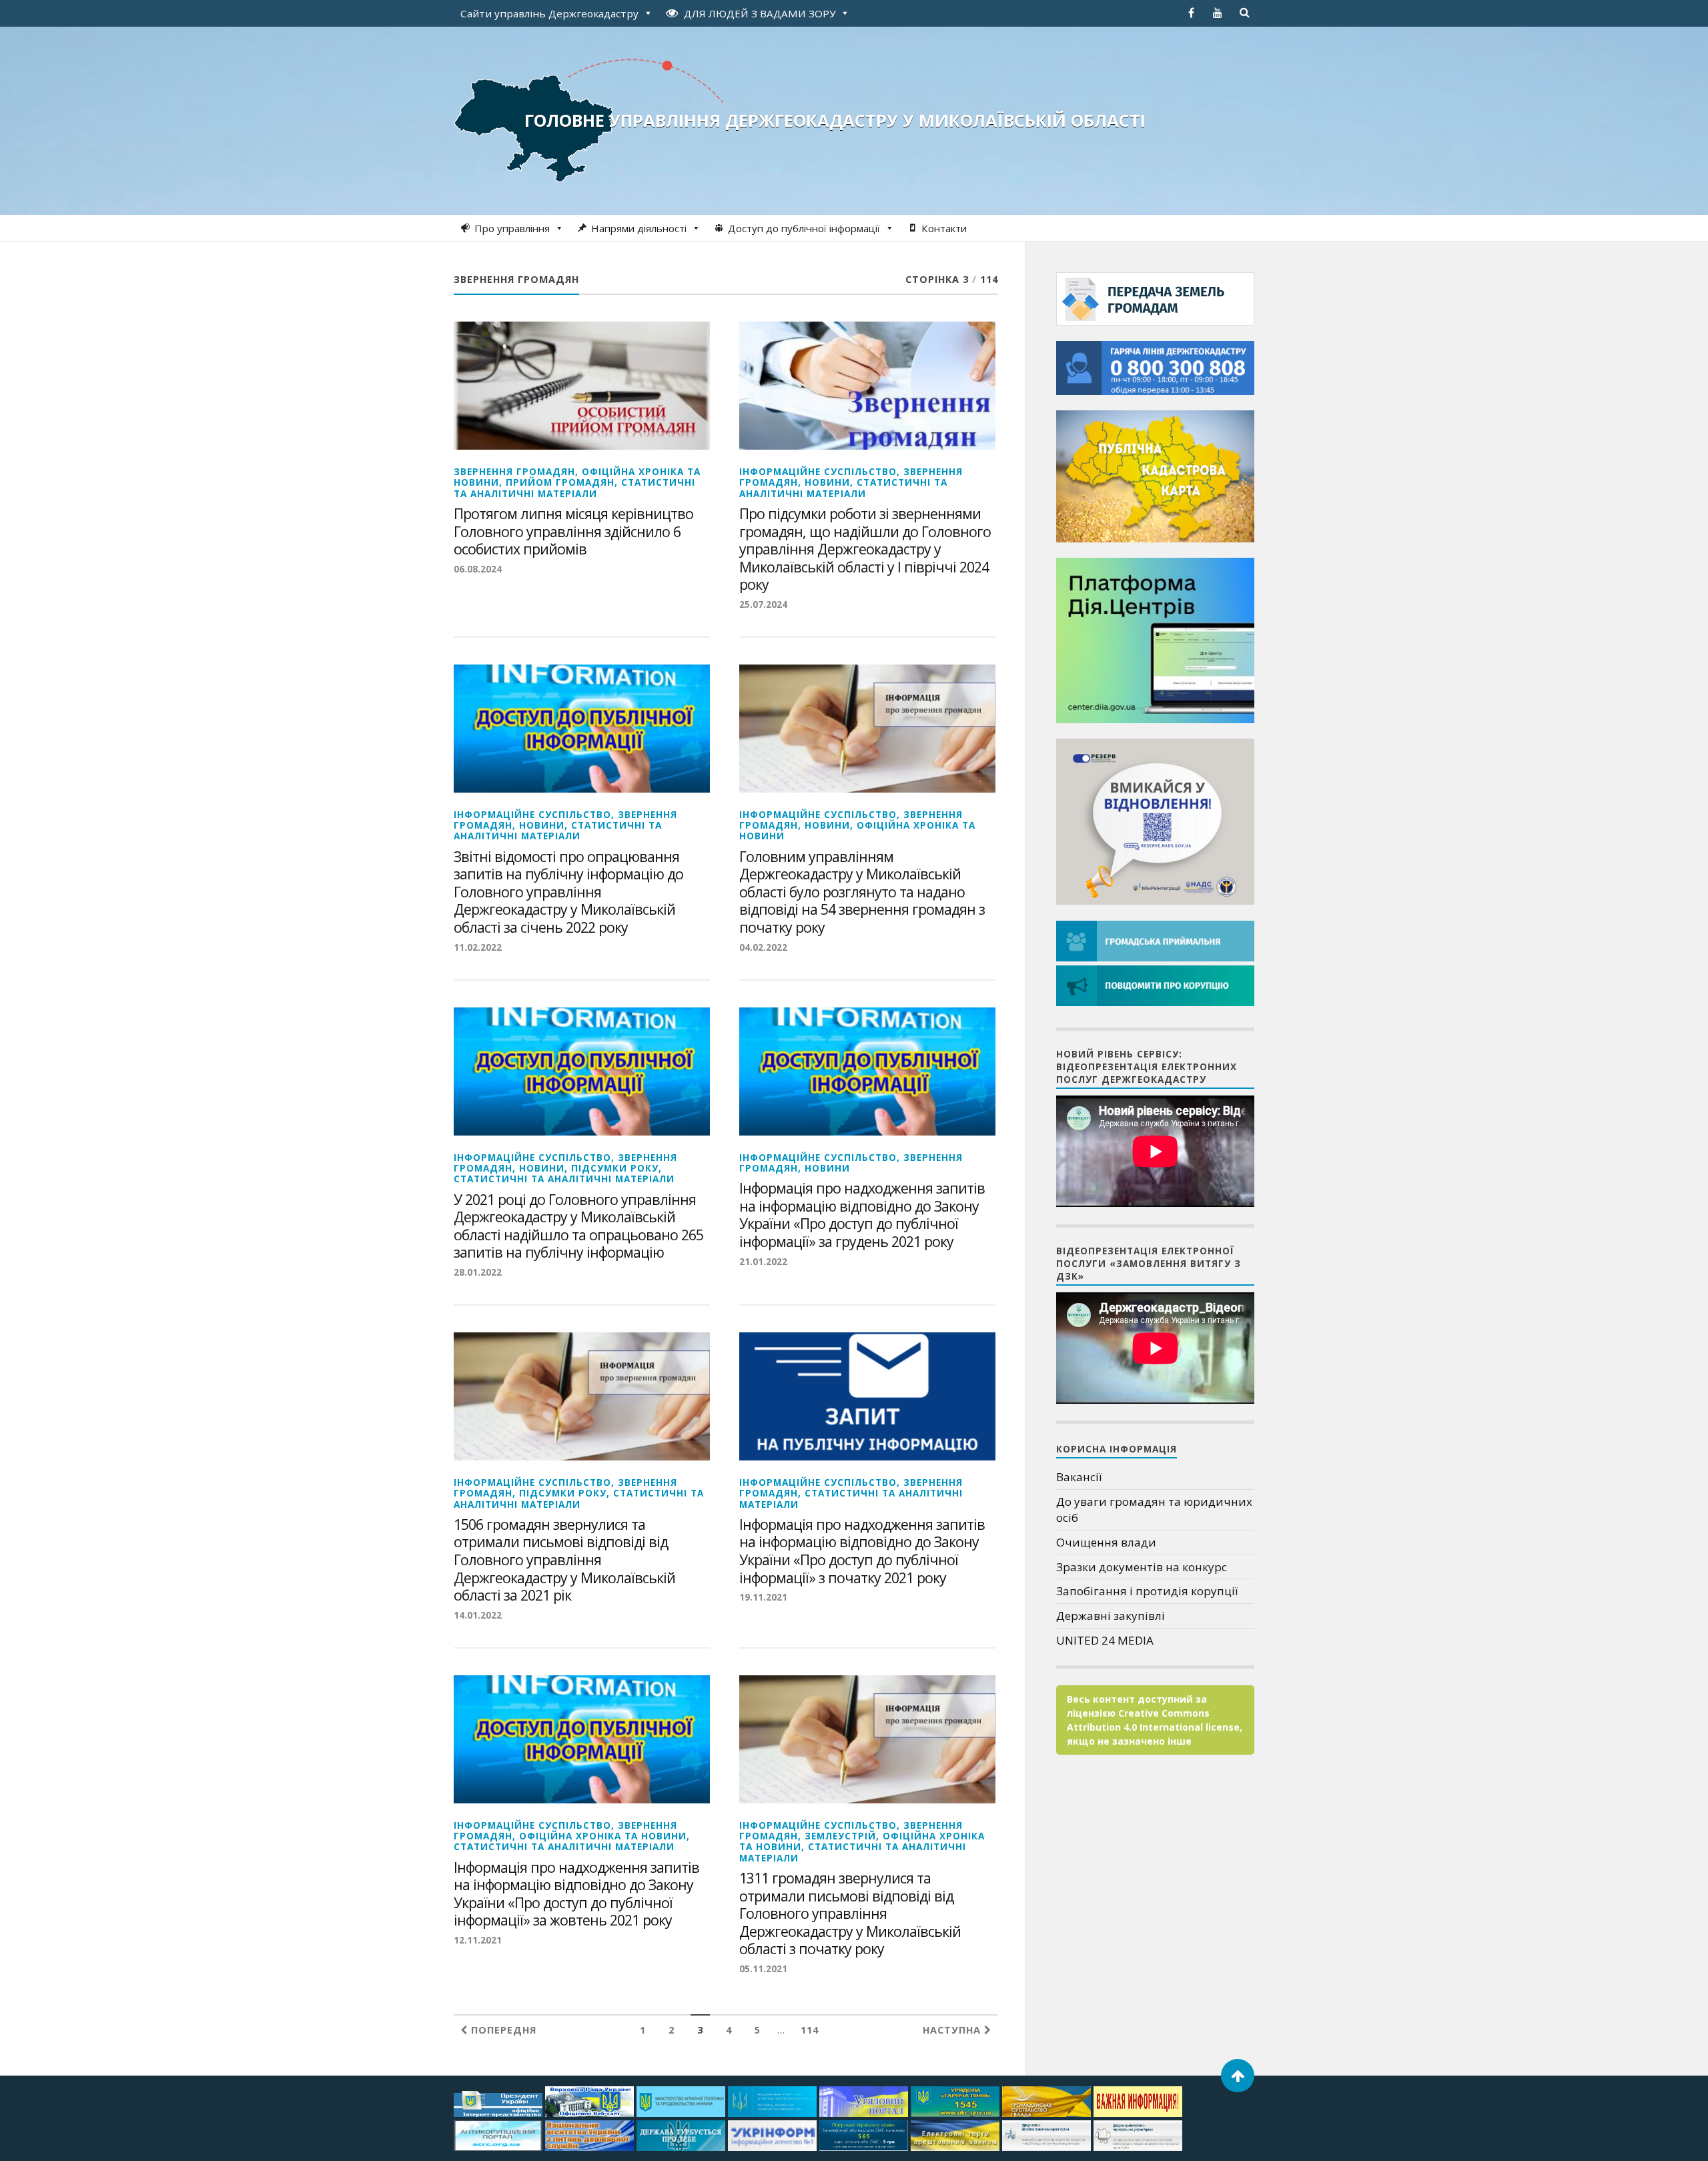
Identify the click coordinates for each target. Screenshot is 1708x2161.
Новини (827, 482)
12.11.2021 (478, 1940)
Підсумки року (615, 1168)
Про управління (512, 228)
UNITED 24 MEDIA (1105, 1640)
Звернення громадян (514, 471)
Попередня (502, 2030)
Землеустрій (840, 1836)
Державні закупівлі (1111, 1616)
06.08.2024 (478, 569)
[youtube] (1218, 13)
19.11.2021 (763, 1597)
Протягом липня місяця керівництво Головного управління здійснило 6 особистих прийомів (573, 532)
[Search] (1244, 13)
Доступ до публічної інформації (804, 228)
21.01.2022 (763, 1261)
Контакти (944, 228)
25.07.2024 (763, 604)
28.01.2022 (478, 1272)
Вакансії (1079, 1477)
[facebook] (1191, 13)
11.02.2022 (478, 947)
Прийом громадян (560, 482)
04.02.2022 (763, 947)
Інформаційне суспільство (818, 471)
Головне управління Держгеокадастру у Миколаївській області (835, 120)
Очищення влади (1106, 1542)
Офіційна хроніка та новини (857, 830)
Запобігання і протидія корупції (1147, 1591)
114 (810, 2030)
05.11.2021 (763, 1969)
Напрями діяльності (639, 228)
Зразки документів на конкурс (1142, 1567)
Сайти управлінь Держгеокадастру (549, 13)
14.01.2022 (478, 1615)
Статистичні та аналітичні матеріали (574, 487)
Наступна (953, 2030)
